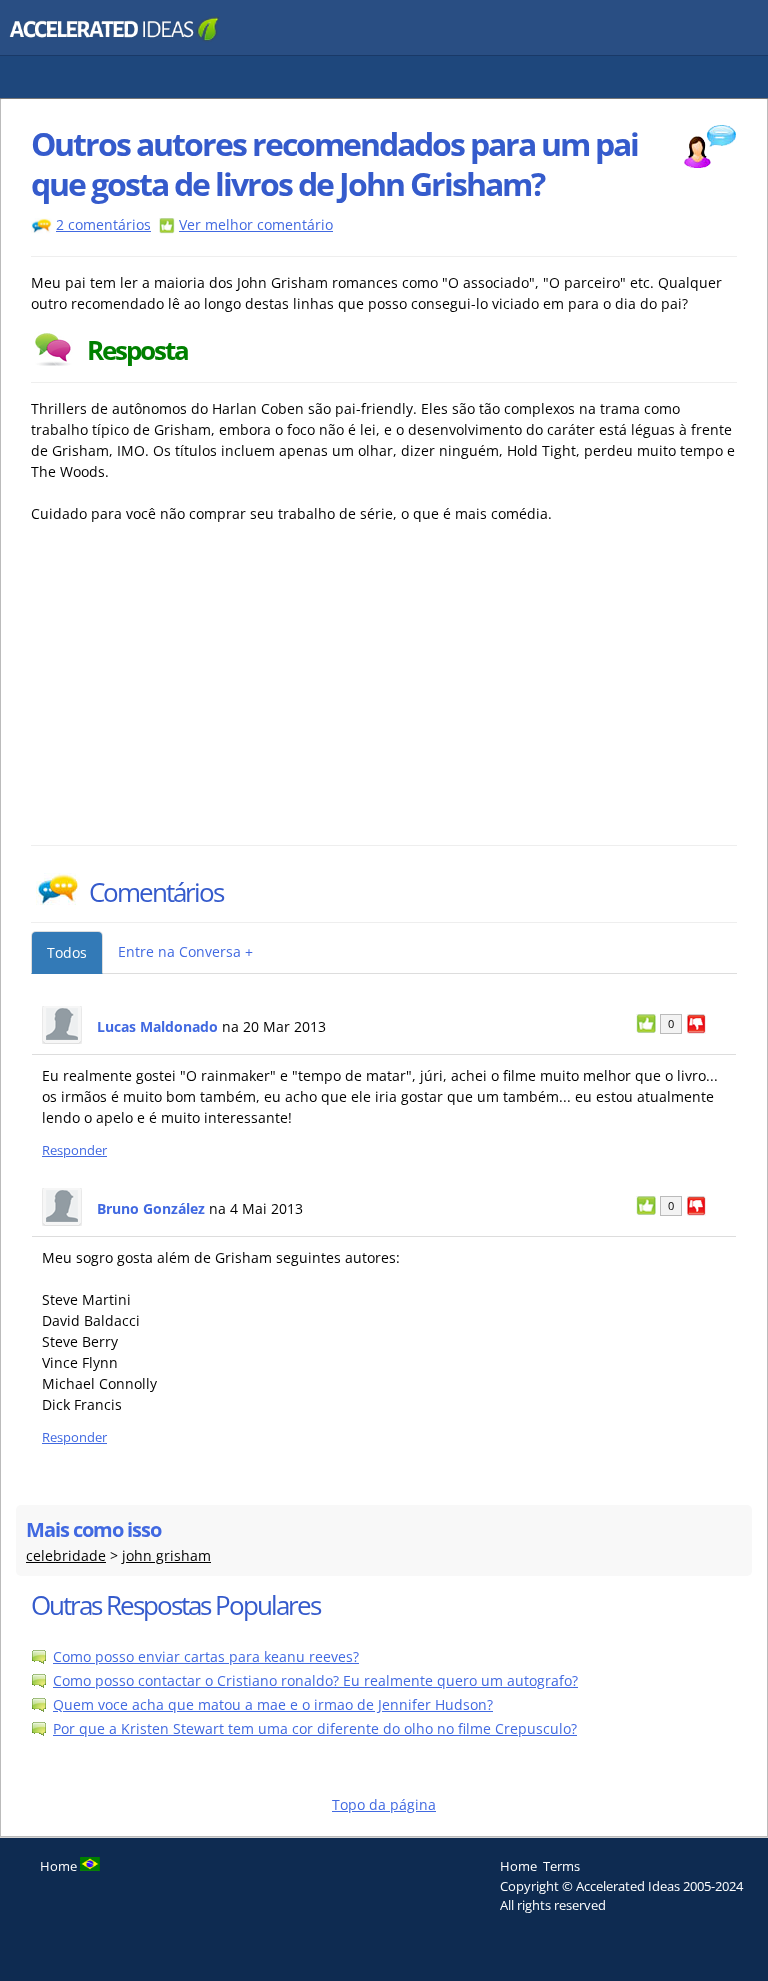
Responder (74, 1150)
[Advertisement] (206, 695)
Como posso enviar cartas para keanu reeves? (206, 1656)
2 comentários (103, 224)
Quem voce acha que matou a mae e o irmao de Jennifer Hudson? (273, 1704)
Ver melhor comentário (256, 224)
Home (518, 1866)
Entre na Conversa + (185, 951)
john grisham (166, 1555)
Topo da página (384, 1804)
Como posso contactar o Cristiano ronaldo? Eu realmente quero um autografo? (315, 1680)
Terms (561, 1866)
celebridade (66, 1555)
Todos (67, 952)
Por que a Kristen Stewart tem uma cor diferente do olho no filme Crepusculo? (315, 1728)
